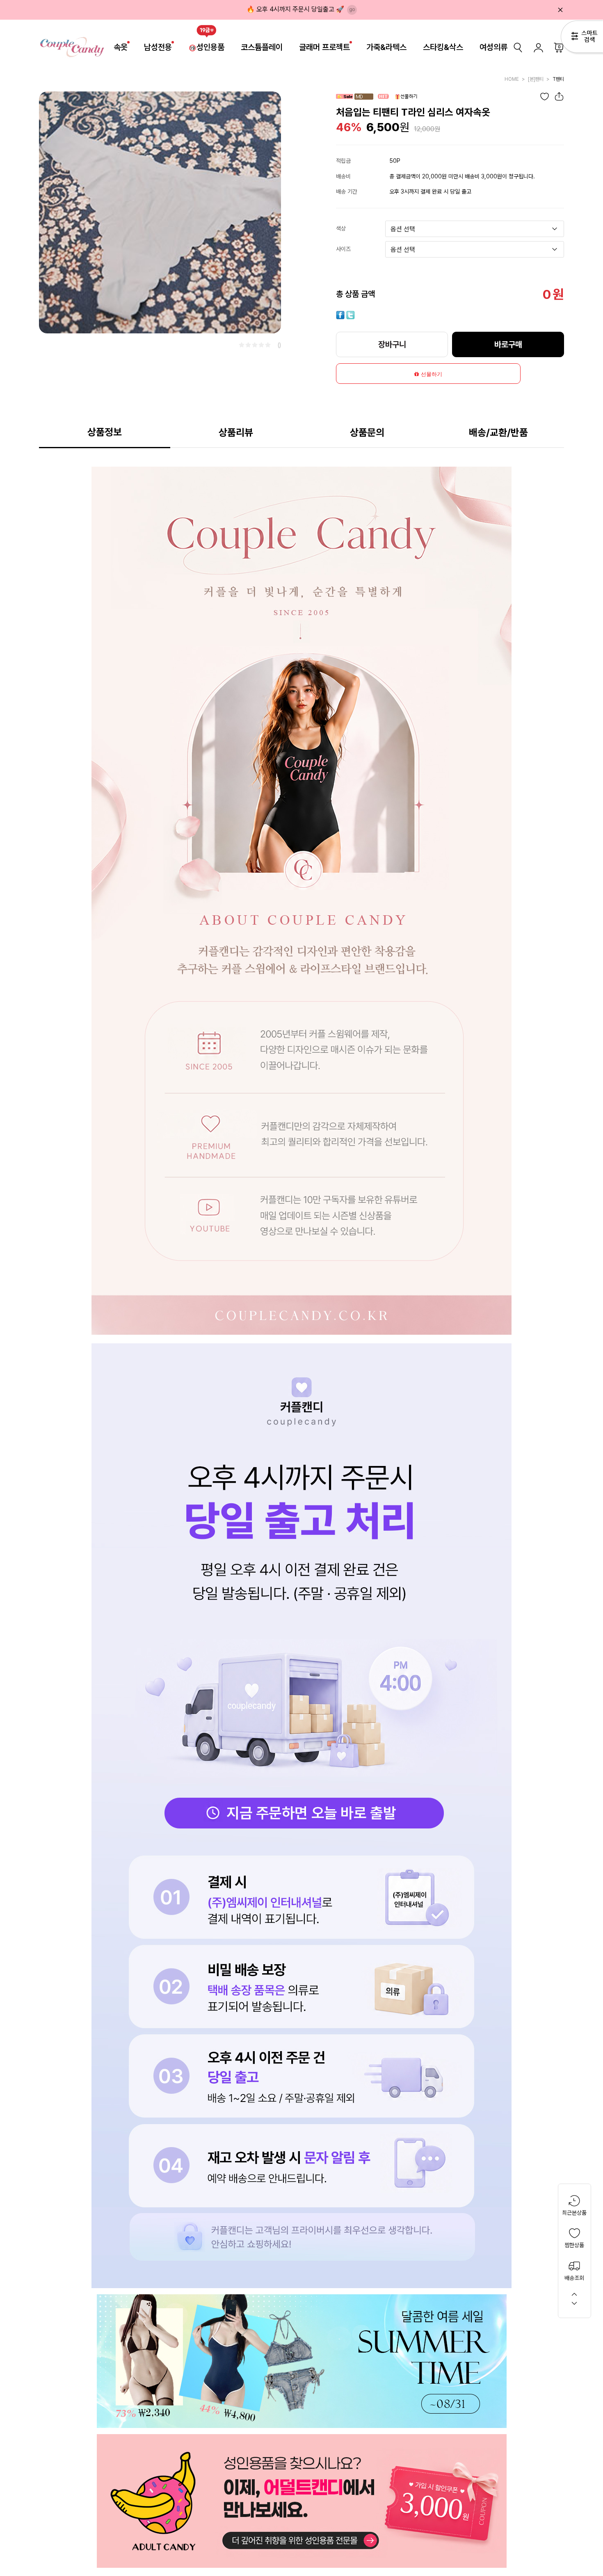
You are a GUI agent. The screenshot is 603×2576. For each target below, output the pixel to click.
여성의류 (493, 47)
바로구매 (508, 344)
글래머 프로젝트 (324, 47)
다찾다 (582, 38)
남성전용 (158, 47)
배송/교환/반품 (498, 432)
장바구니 (392, 344)
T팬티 (558, 79)
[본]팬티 (536, 79)
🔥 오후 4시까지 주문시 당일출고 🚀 (295, 9)
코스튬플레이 (262, 47)
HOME (512, 79)
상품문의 (367, 432)
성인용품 (210, 47)
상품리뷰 (236, 432)
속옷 (121, 47)
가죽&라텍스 (386, 47)
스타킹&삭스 (443, 47)
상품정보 (105, 432)
